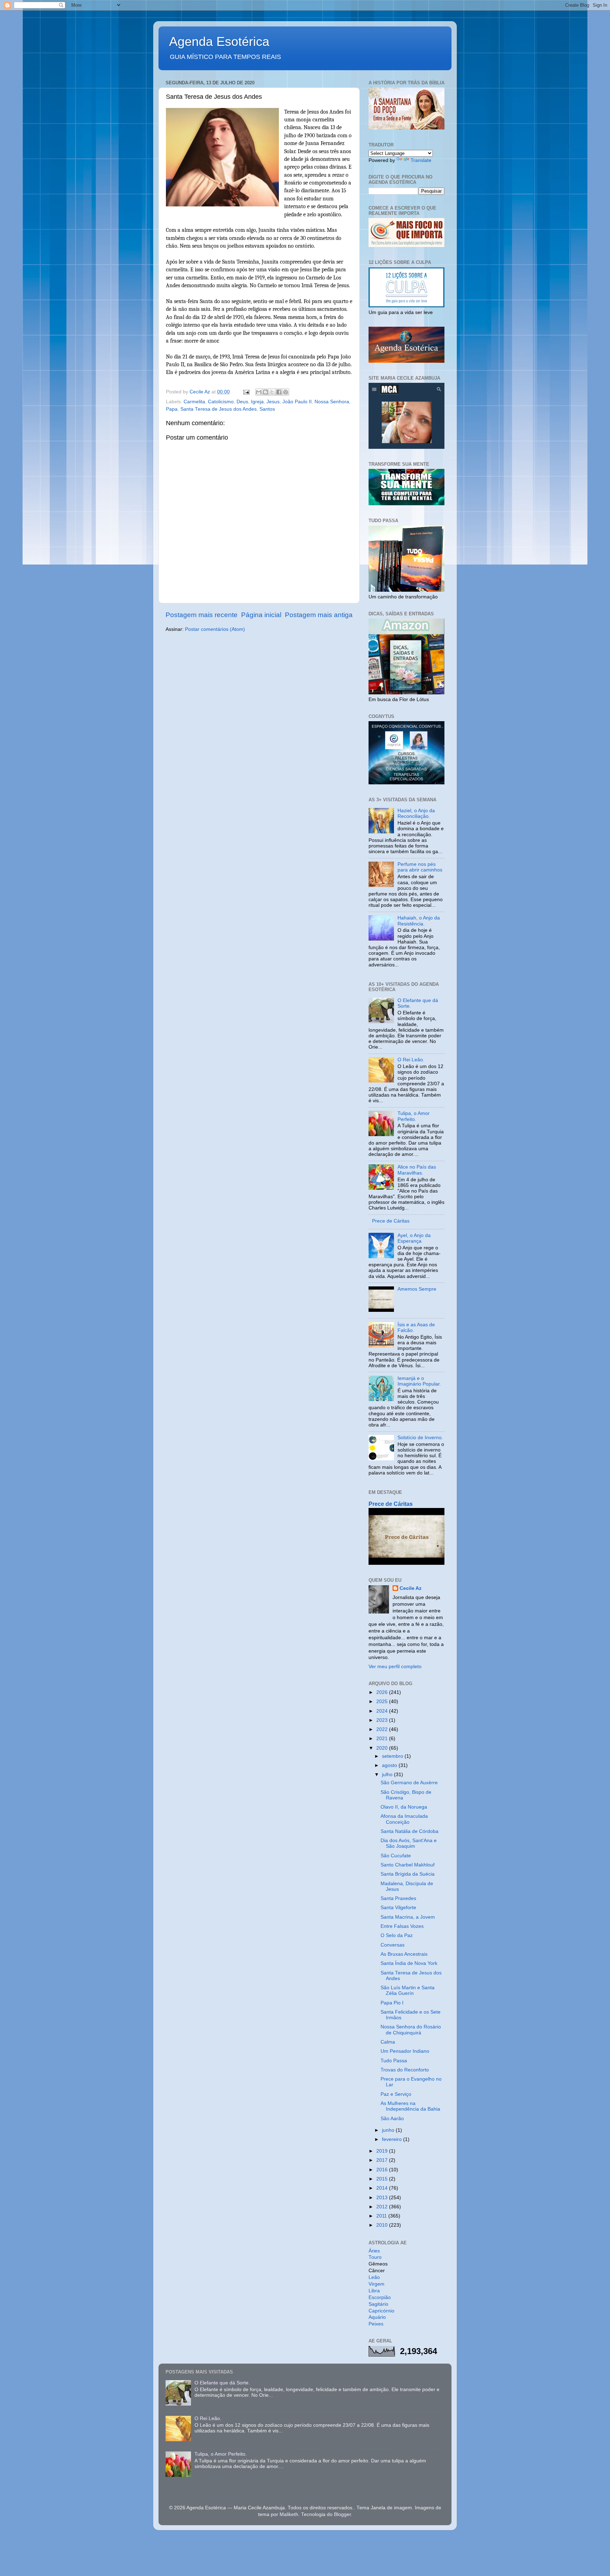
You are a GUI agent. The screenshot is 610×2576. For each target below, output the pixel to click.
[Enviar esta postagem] (246, 392)
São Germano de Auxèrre (409, 1783)
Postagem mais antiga (319, 615)
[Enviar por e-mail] (259, 392)
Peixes (376, 2324)
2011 (382, 2216)
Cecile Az (411, 1588)
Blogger (342, 2514)
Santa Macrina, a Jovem (408, 1917)
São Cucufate (396, 1856)
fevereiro (393, 2139)
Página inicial (261, 615)
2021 (383, 1739)
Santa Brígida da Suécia (408, 1874)
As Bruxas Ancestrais (404, 1954)
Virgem (376, 2284)
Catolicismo (221, 402)
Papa (172, 409)
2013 (383, 2198)
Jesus (273, 402)
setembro (393, 1756)
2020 (383, 1748)
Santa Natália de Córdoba (409, 1831)
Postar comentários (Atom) (215, 629)
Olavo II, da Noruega (404, 1807)
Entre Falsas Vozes (402, 1926)
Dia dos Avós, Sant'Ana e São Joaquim (409, 1843)
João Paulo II (297, 402)
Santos (267, 409)
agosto (390, 1765)
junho (389, 2130)
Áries (374, 2251)
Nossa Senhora (332, 402)
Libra (374, 2291)
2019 (383, 2151)
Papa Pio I (392, 2003)
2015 (383, 2179)
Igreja (257, 402)
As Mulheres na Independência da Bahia (410, 2106)
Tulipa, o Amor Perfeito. (414, 1116)
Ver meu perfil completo (395, 1667)
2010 (383, 2225)
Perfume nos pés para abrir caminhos (420, 867)
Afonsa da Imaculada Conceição (404, 1819)
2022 (383, 1729)
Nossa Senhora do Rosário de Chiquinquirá (411, 2030)
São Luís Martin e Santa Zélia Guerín (408, 1990)
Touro (375, 2257)
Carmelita (194, 402)
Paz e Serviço (396, 2094)
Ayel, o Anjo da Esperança (414, 1238)
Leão (374, 2277)
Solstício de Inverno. (420, 1438)
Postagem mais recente (202, 615)
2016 (383, 2170)
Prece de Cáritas (391, 1221)
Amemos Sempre (417, 1289)
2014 (383, 2188)
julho (388, 1775)
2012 (383, 2207)
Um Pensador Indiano (405, 2051)
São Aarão (392, 2119)
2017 (383, 2160)
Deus (242, 402)
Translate (421, 160)
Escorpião (380, 2297)
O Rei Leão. (411, 1060)
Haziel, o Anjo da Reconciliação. (416, 813)
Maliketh (289, 2514)
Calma (388, 2042)
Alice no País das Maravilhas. (417, 1170)
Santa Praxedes (398, 1898)
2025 (383, 1702)
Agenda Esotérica (219, 41)
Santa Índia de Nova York (409, 1963)
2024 (383, 1711)
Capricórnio (381, 2311)
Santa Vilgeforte (398, 1908)
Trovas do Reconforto (405, 2070)
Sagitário (378, 2304)
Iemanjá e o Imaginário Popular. (419, 1381)
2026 (383, 1692)
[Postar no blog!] (265, 392)
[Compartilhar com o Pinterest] (286, 392)
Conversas (393, 1945)
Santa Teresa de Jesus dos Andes (219, 409)
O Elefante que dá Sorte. (222, 2383)
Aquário (377, 2317)
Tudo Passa (394, 2061)
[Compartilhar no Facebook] (279, 392)
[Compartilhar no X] (272, 392)
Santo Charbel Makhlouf (408, 1865)
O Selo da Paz (397, 1935)
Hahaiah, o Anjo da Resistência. (419, 921)
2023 (383, 1720)
